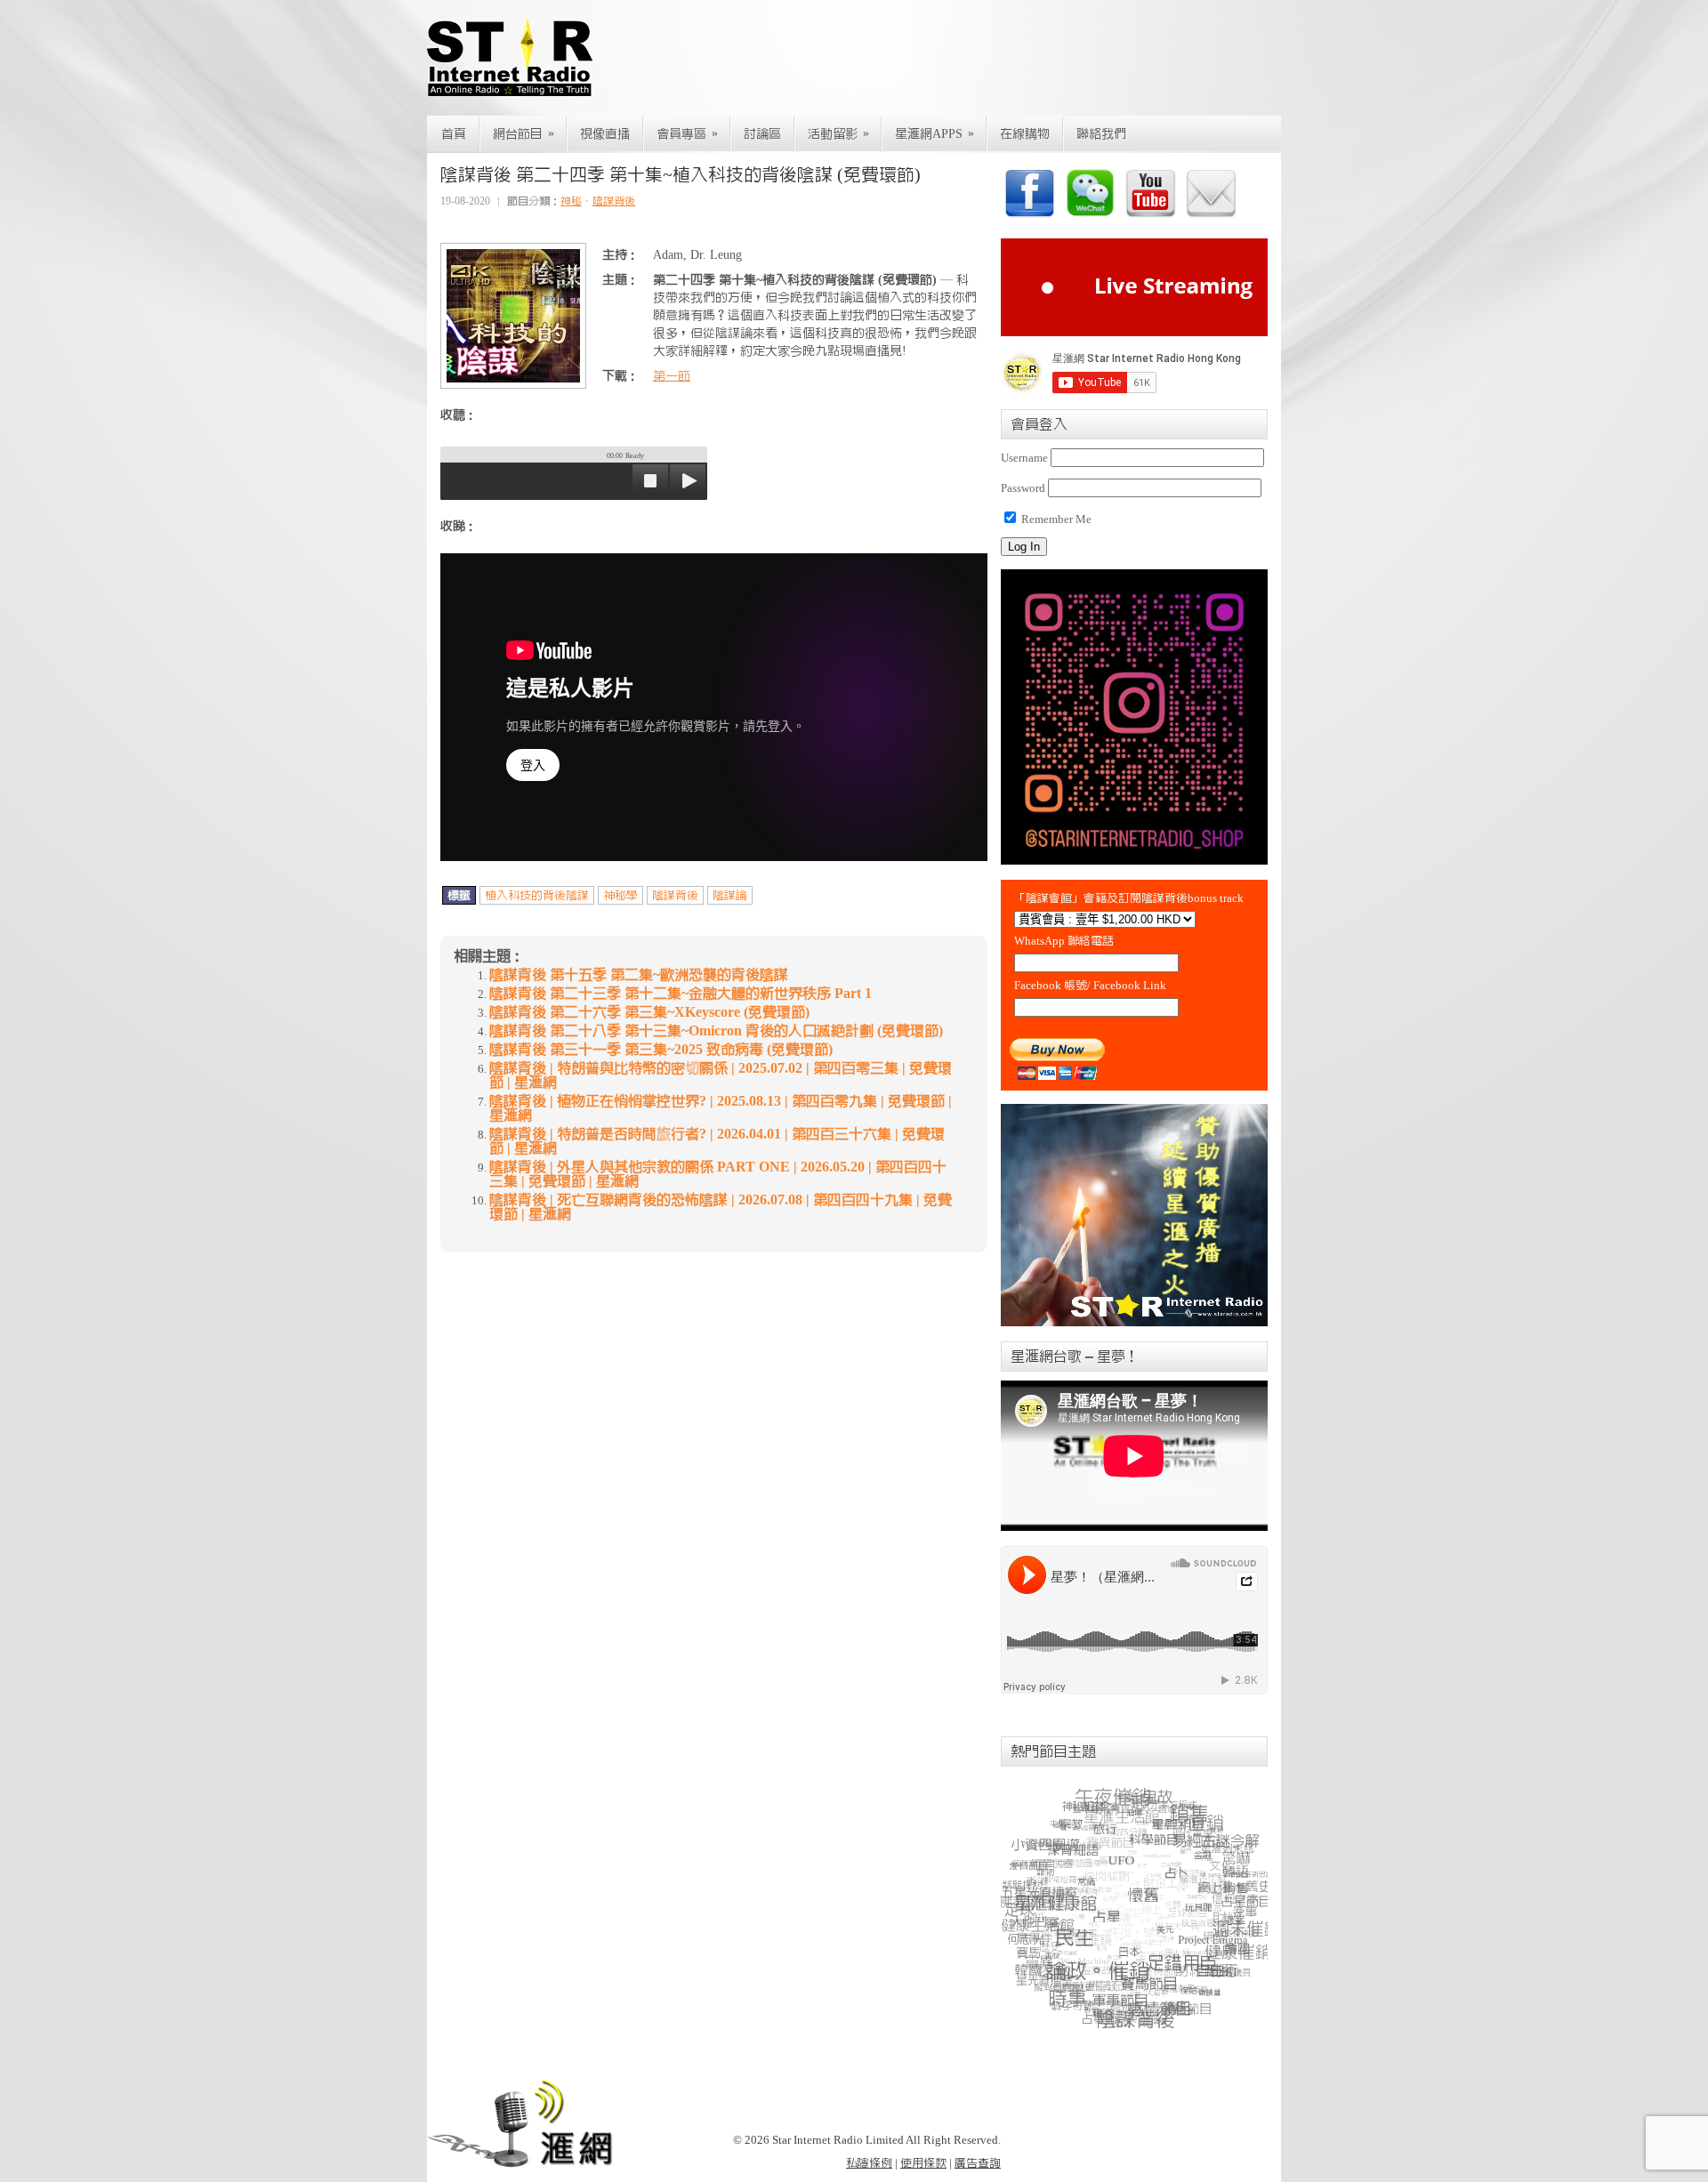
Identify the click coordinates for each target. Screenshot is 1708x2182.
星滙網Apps (935, 134)
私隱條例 (869, 2163)
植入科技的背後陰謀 (537, 895)
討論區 (762, 134)
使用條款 (923, 2163)
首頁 (454, 134)
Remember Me (1055, 519)
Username (1024, 458)
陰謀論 (730, 895)
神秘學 (620, 895)
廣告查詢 (978, 2163)
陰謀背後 (614, 201)
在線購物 (1025, 134)
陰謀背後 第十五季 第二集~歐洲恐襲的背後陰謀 (639, 975)
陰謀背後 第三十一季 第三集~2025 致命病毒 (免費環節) (661, 1050)
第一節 (672, 376)
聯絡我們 (1101, 134)
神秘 (571, 201)
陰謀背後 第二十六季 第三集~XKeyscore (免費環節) (649, 1012)
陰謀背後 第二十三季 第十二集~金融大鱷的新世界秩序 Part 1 (681, 994)
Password (1023, 488)
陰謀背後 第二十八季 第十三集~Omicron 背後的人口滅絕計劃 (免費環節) (716, 1031)
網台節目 (524, 134)
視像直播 (605, 134)
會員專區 (687, 134)
